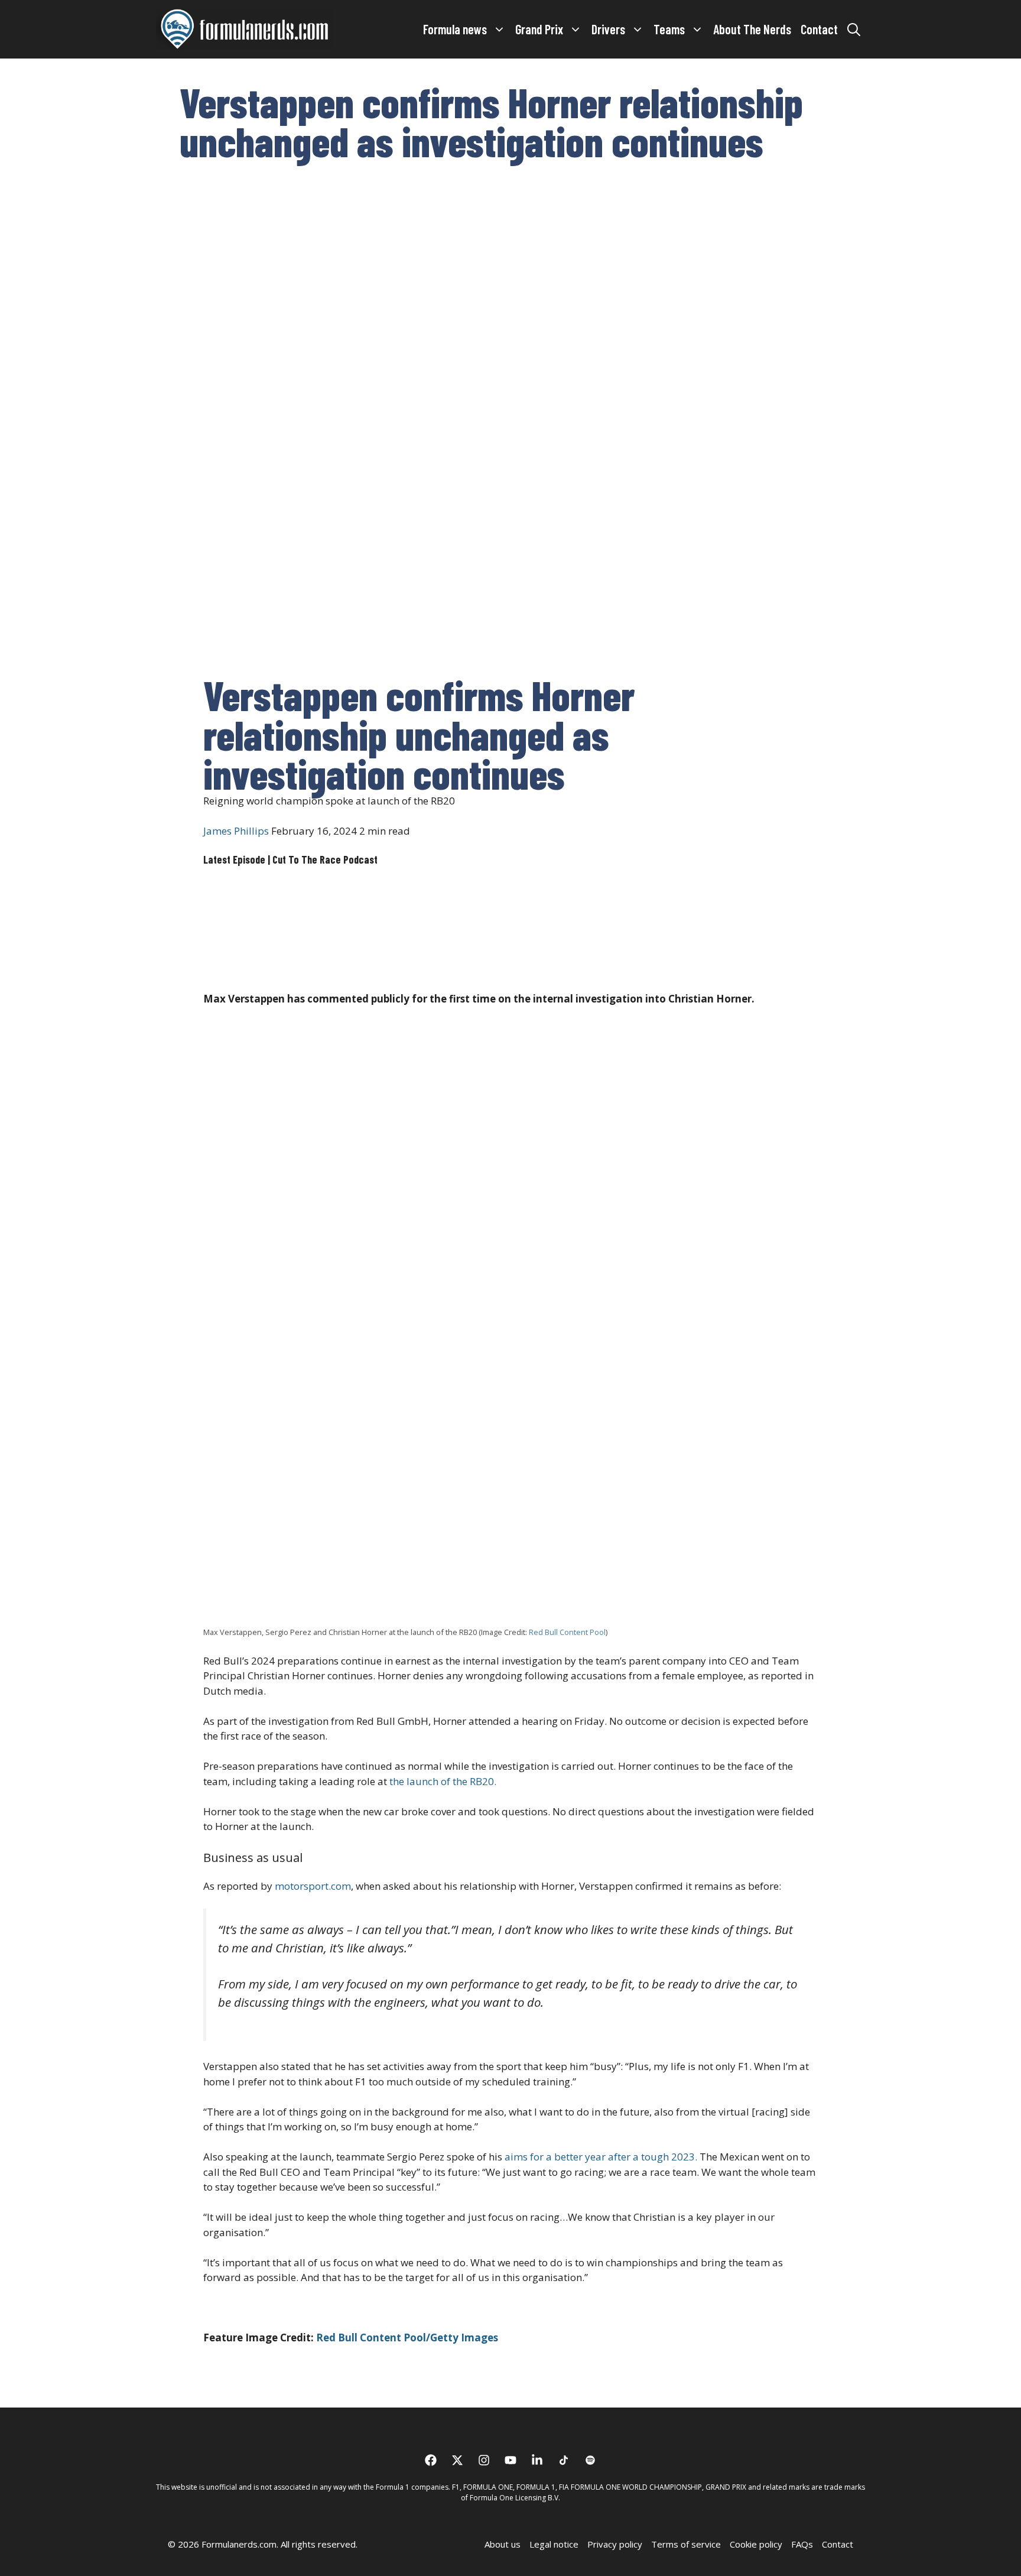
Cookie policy (756, 2544)
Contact (819, 29)
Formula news (455, 29)
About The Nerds (752, 29)
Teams (669, 29)
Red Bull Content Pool (566, 1632)
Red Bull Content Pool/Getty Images (407, 2337)
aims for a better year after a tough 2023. (601, 2157)
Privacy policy (615, 2544)
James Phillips (236, 831)
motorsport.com (312, 1886)
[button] (854, 29)
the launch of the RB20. (443, 1781)
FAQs (802, 2544)
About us (503, 2544)
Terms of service (686, 2544)
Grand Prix (539, 29)
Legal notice (554, 2544)
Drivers (608, 29)
